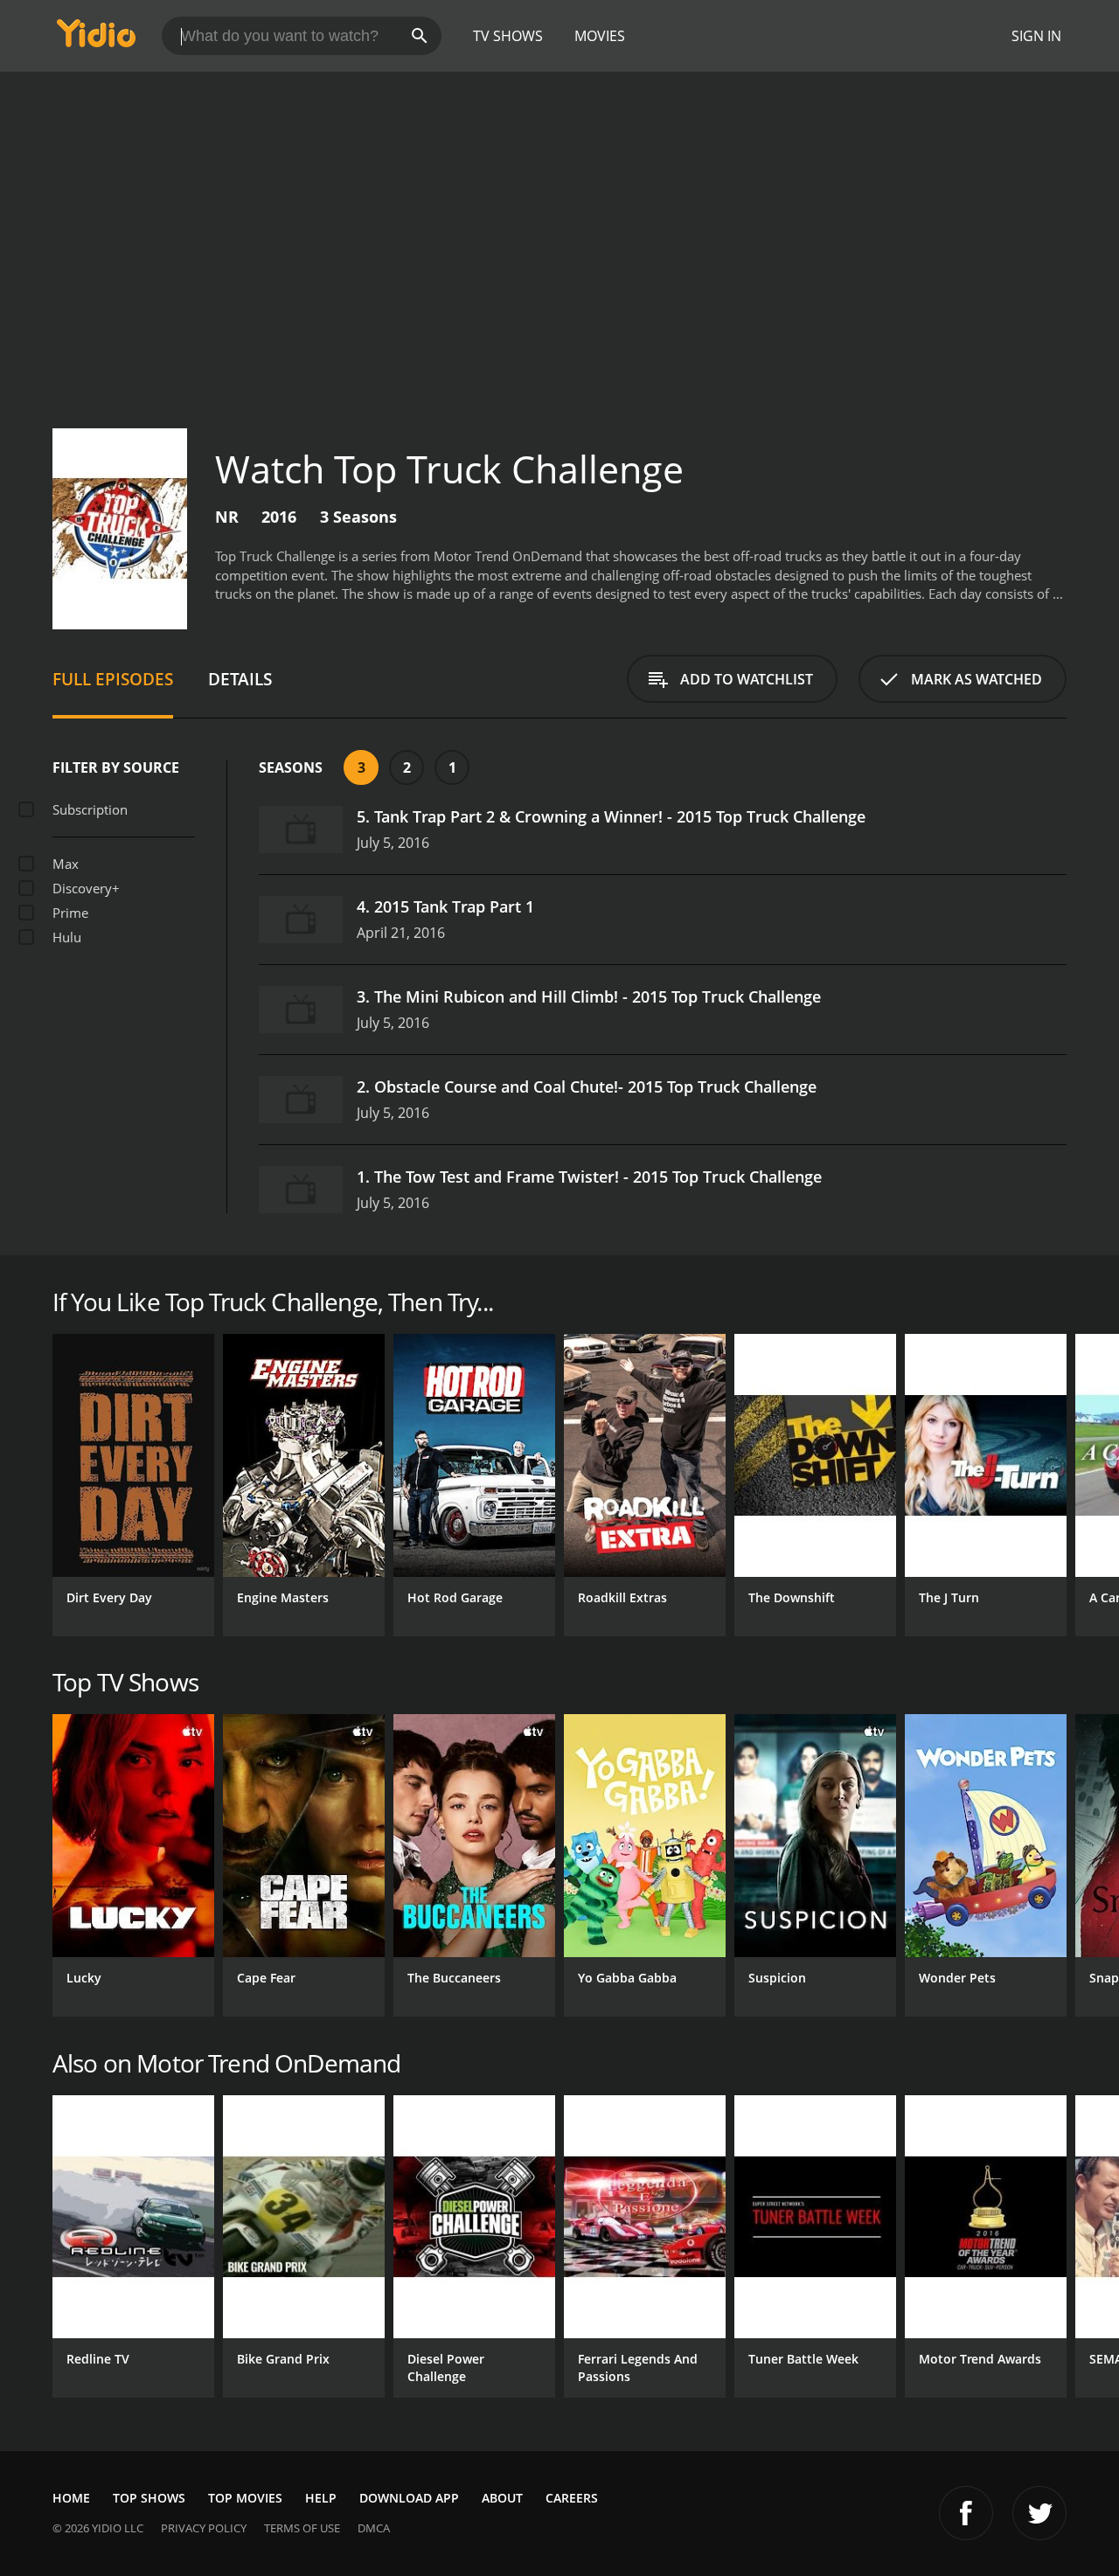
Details (240, 679)
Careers (572, 2498)
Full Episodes (113, 679)
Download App (409, 2498)
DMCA (374, 2528)
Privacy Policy (204, 2528)
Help (321, 2498)
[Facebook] (966, 2513)
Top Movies (245, 2498)
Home (71, 2498)
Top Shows (149, 2498)
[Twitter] (1039, 2513)
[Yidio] (96, 39)
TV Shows (508, 36)
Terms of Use (302, 2528)
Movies (600, 36)
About (502, 2498)
